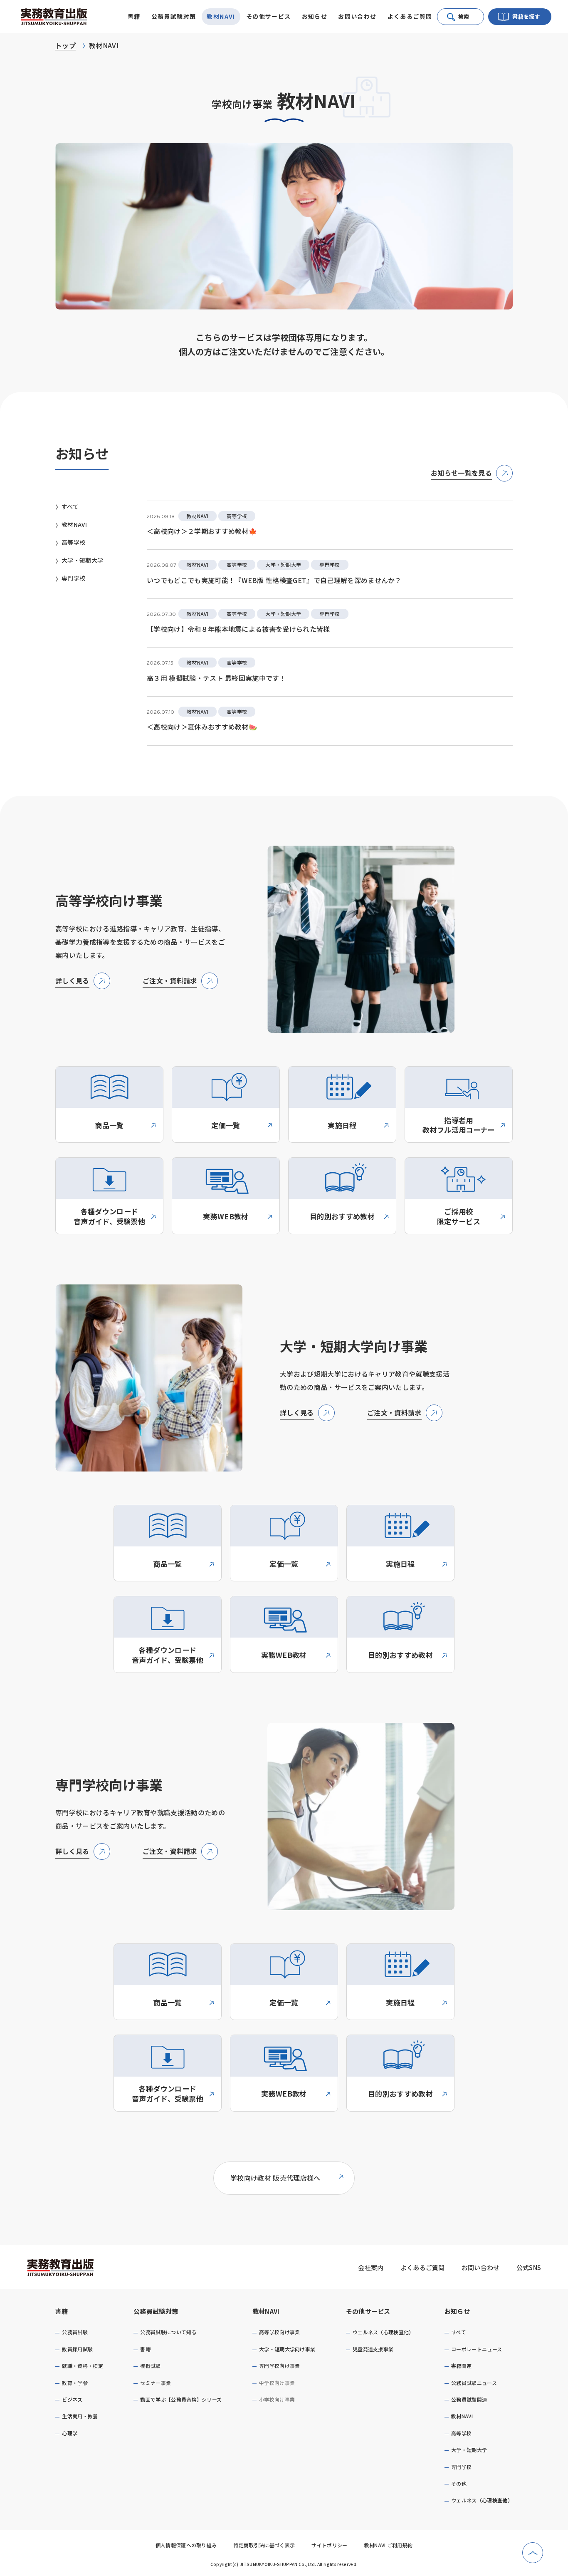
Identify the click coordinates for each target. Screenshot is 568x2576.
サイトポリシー (329, 2545)
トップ (65, 45)
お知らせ (457, 2311)
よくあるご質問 (410, 16)
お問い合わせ (357, 16)
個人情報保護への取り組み (186, 2545)
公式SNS (529, 2267)
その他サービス (368, 2311)
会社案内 (371, 2267)
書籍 (62, 2311)
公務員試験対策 (156, 2311)
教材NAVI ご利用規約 (389, 2545)
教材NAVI (266, 2311)
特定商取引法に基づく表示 (264, 2545)
